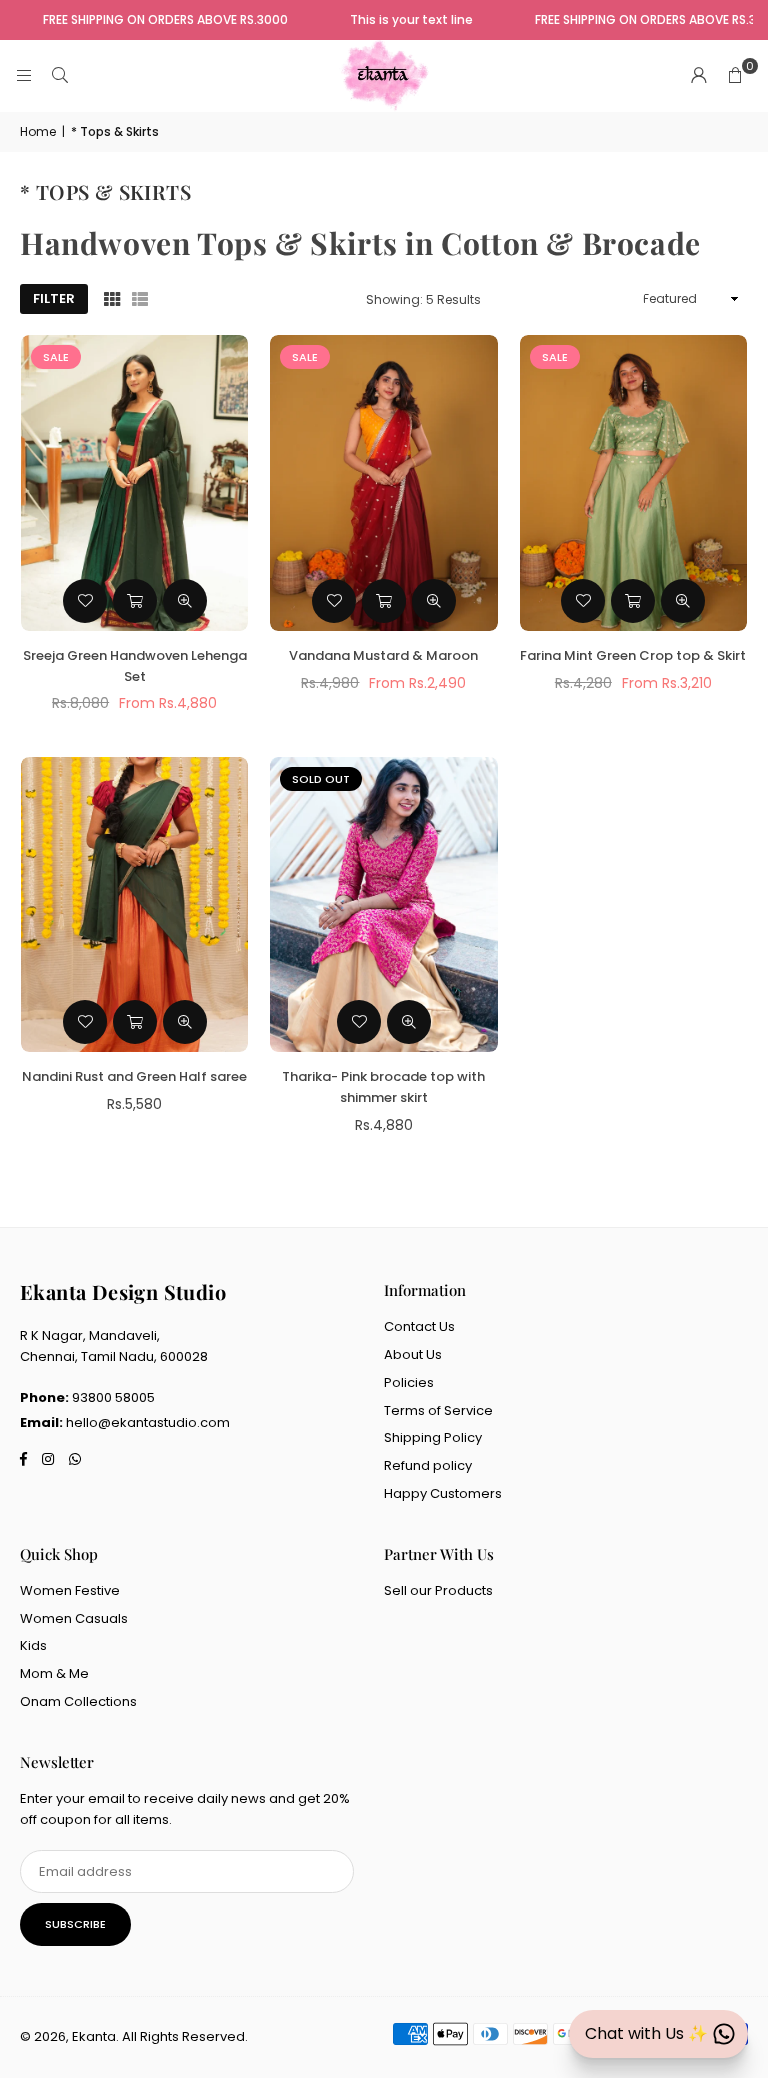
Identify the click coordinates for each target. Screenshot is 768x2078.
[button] (735, 76)
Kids (33, 1645)
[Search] (60, 75)
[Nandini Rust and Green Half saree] (134, 905)
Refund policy (428, 1465)
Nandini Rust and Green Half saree (134, 1076)
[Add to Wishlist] (85, 601)
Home (38, 131)
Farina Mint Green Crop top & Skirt (633, 655)
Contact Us (419, 1326)
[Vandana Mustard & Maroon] (383, 483)
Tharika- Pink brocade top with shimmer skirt (383, 1087)
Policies (409, 1382)
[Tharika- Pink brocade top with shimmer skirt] (383, 905)
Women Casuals (74, 1618)
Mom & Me (54, 1673)
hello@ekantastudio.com (148, 1422)
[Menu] (24, 75)
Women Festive (70, 1590)
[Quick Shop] (135, 601)
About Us (413, 1354)
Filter (54, 298)
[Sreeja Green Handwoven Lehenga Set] (134, 483)
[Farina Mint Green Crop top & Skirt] (633, 483)
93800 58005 (113, 1397)
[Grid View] (112, 299)
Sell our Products (438, 1590)
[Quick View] (185, 601)
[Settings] (699, 76)
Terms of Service (438, 1410)
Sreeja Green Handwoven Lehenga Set (135, 666)
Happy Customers (443, 1493)
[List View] (140, 299)
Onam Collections (78, 1701)
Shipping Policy (433, 1437)
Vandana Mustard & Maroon (383, 655)
